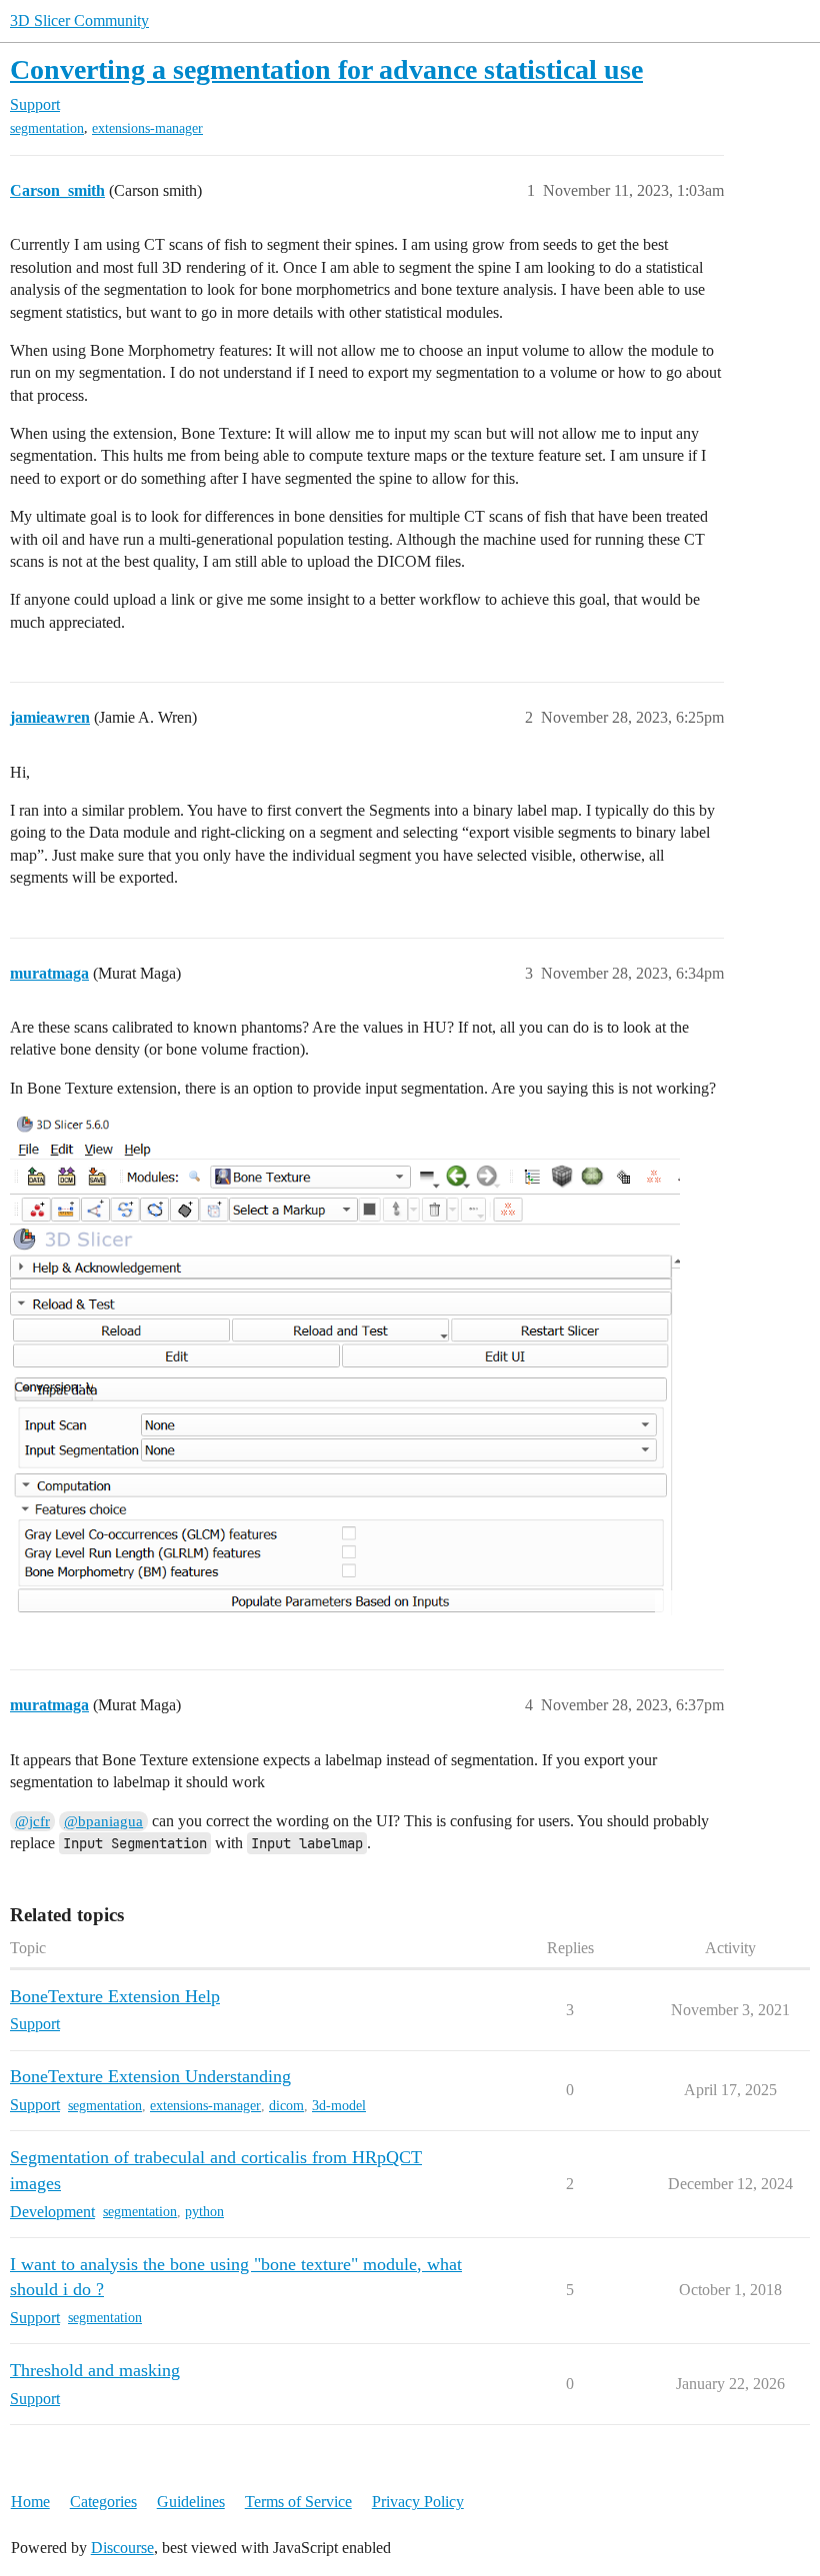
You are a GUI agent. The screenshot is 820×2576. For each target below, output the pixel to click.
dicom (286, 2106)
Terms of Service (298, 2502)
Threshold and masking (95, 2370)
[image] (345, 1365)
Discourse (122, 2548)
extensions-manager (147, 128)
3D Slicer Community (79, 20)
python (204, 2212)
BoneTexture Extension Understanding (150, 2076)
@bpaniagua (103, 1821)
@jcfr (32, 1821)
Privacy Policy (418, 2502)
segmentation (47, 128)
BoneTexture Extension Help (115, 1996)
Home (30, 2502)
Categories (103, 2502)
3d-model (339, 2106)
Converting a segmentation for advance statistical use (326, 69)
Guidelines (191, 2502)
